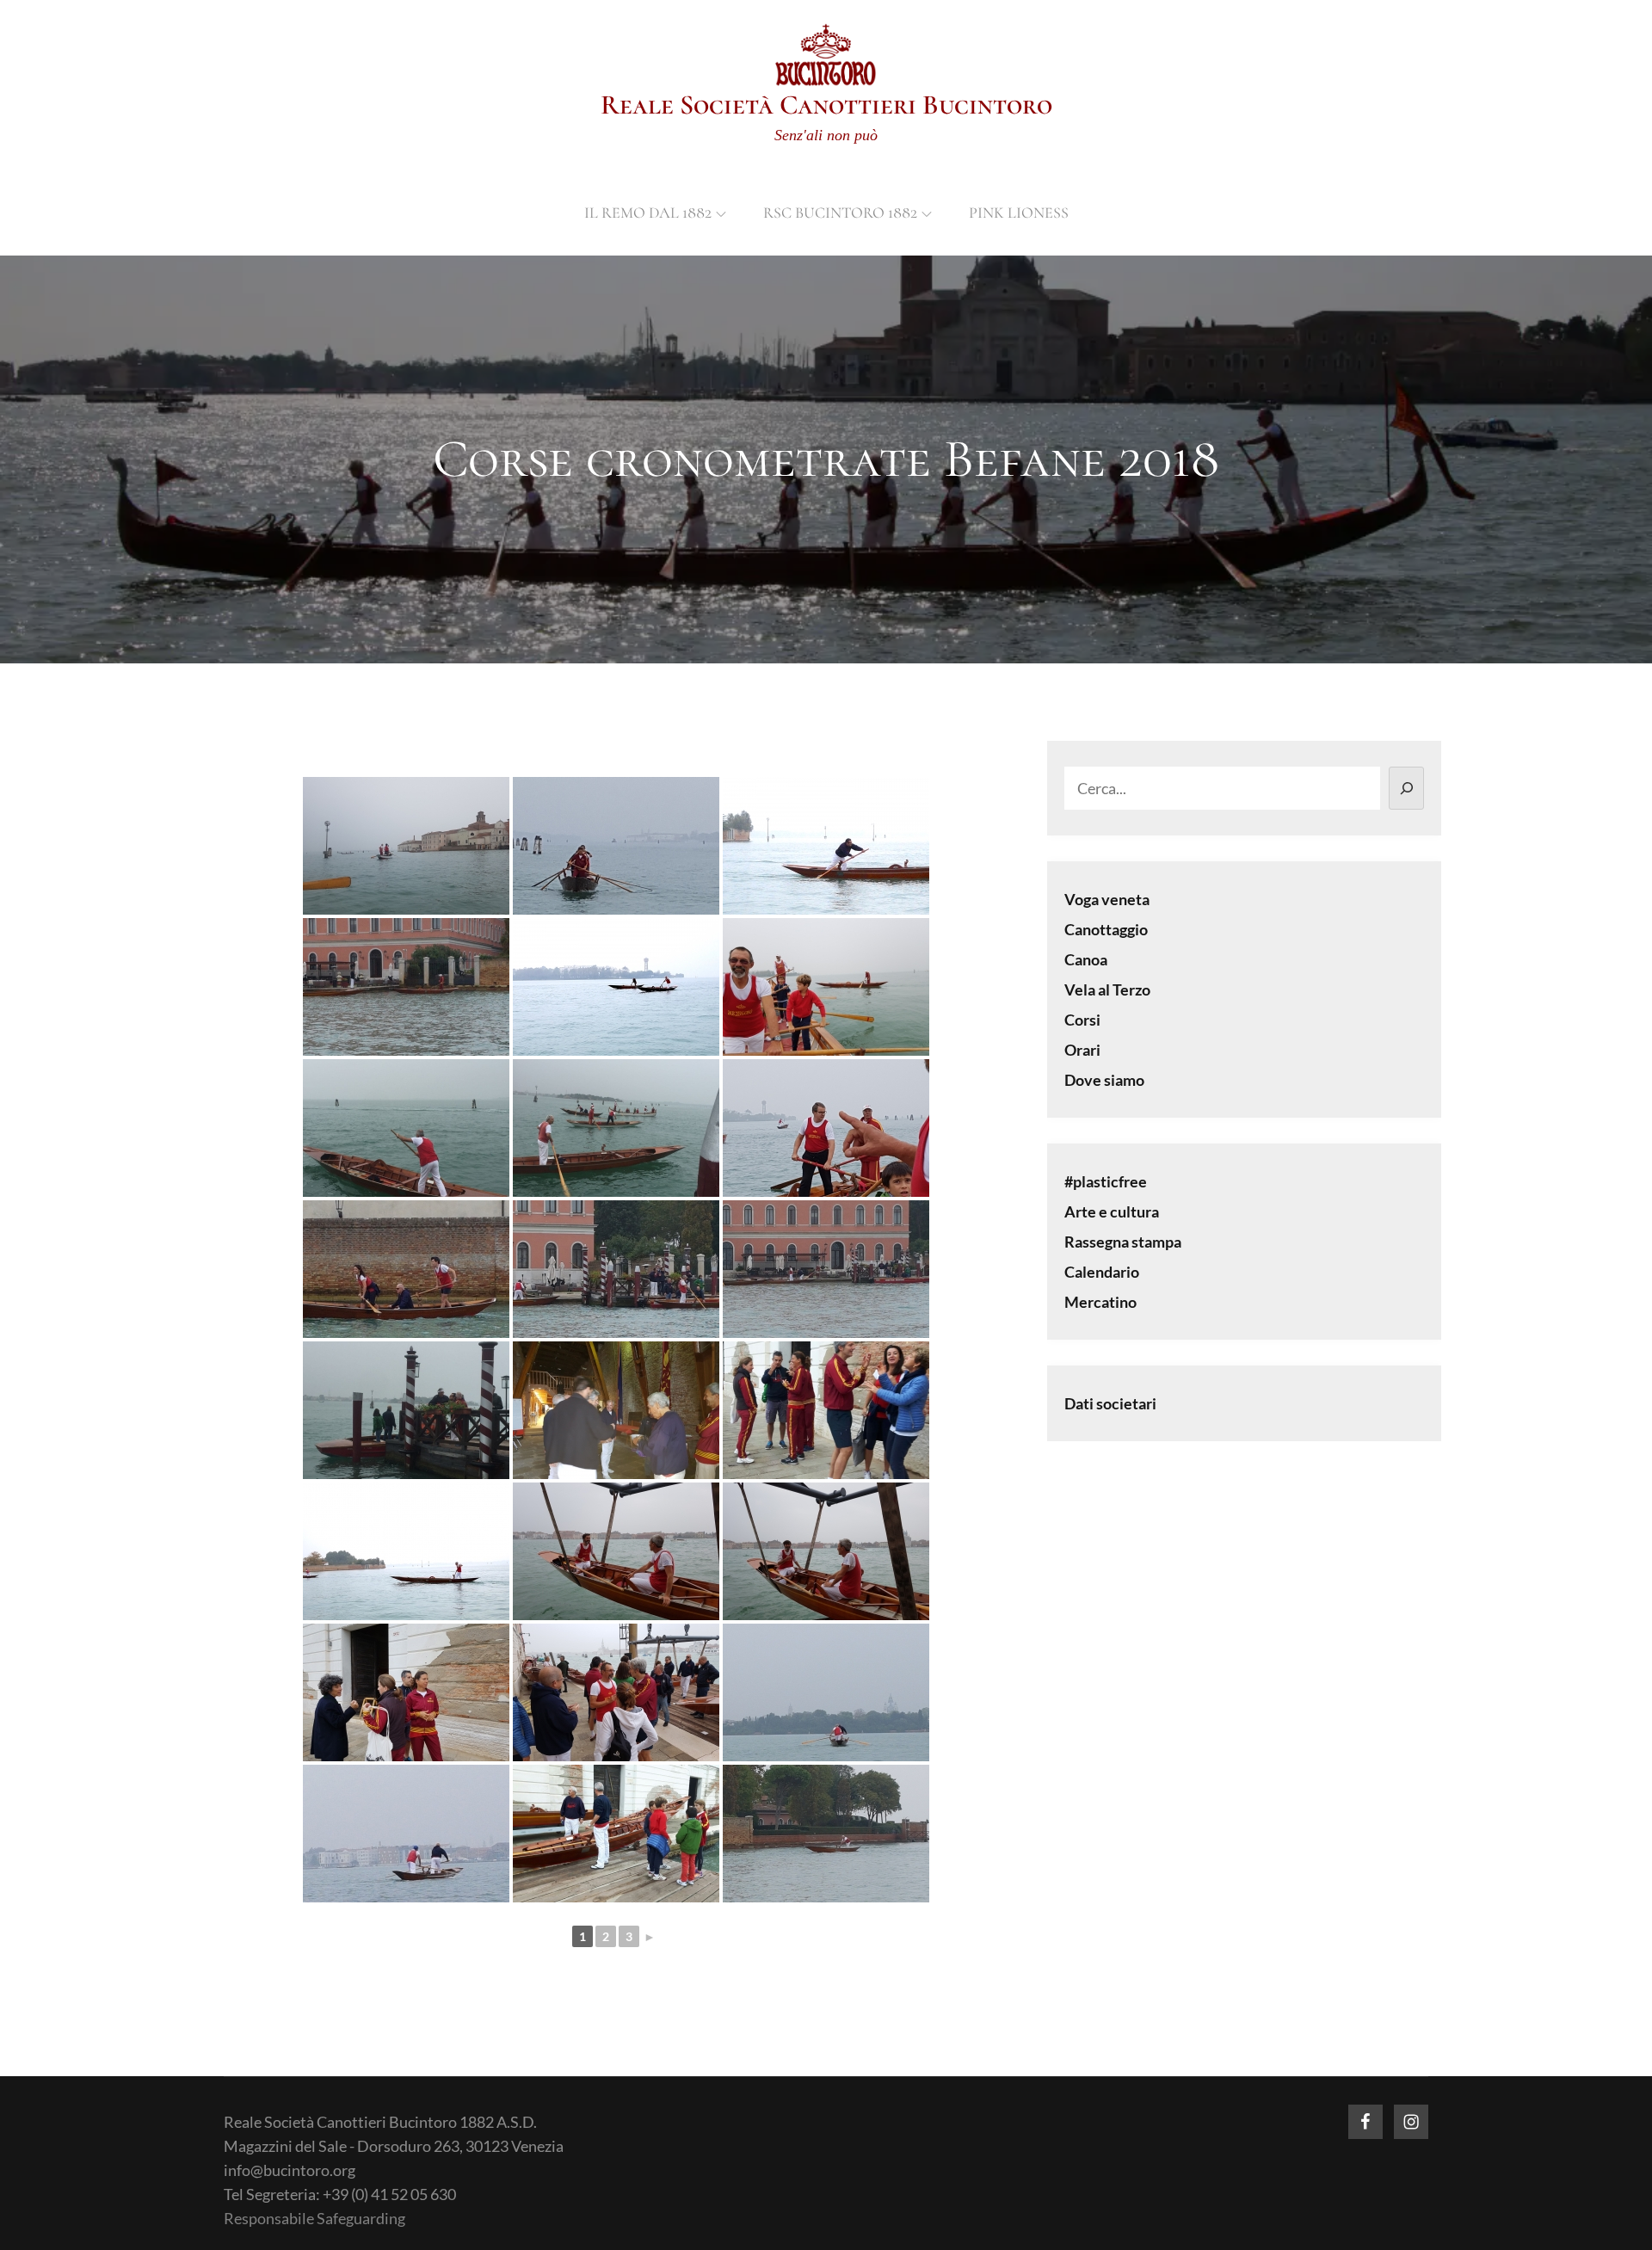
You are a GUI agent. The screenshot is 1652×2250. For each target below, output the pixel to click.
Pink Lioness (1019, 213)
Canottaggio (1106, 929)
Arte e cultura (1112, 1211)
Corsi (1082, 1020)
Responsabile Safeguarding (314, 2218)
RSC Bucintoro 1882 (840, 213)
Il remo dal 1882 (648, 213)
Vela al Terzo (1107, 989)
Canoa (1086, 959)
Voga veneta (1107, 899)
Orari (1082, 1050)
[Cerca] (1406, 788)
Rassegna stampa (1123, 1242)
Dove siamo (1104, 1080)
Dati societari (1110, 1403)
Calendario (1102, 1272)
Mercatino (1100, 1302)
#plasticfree (1106, 1181)
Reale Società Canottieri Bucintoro (826, 105)
